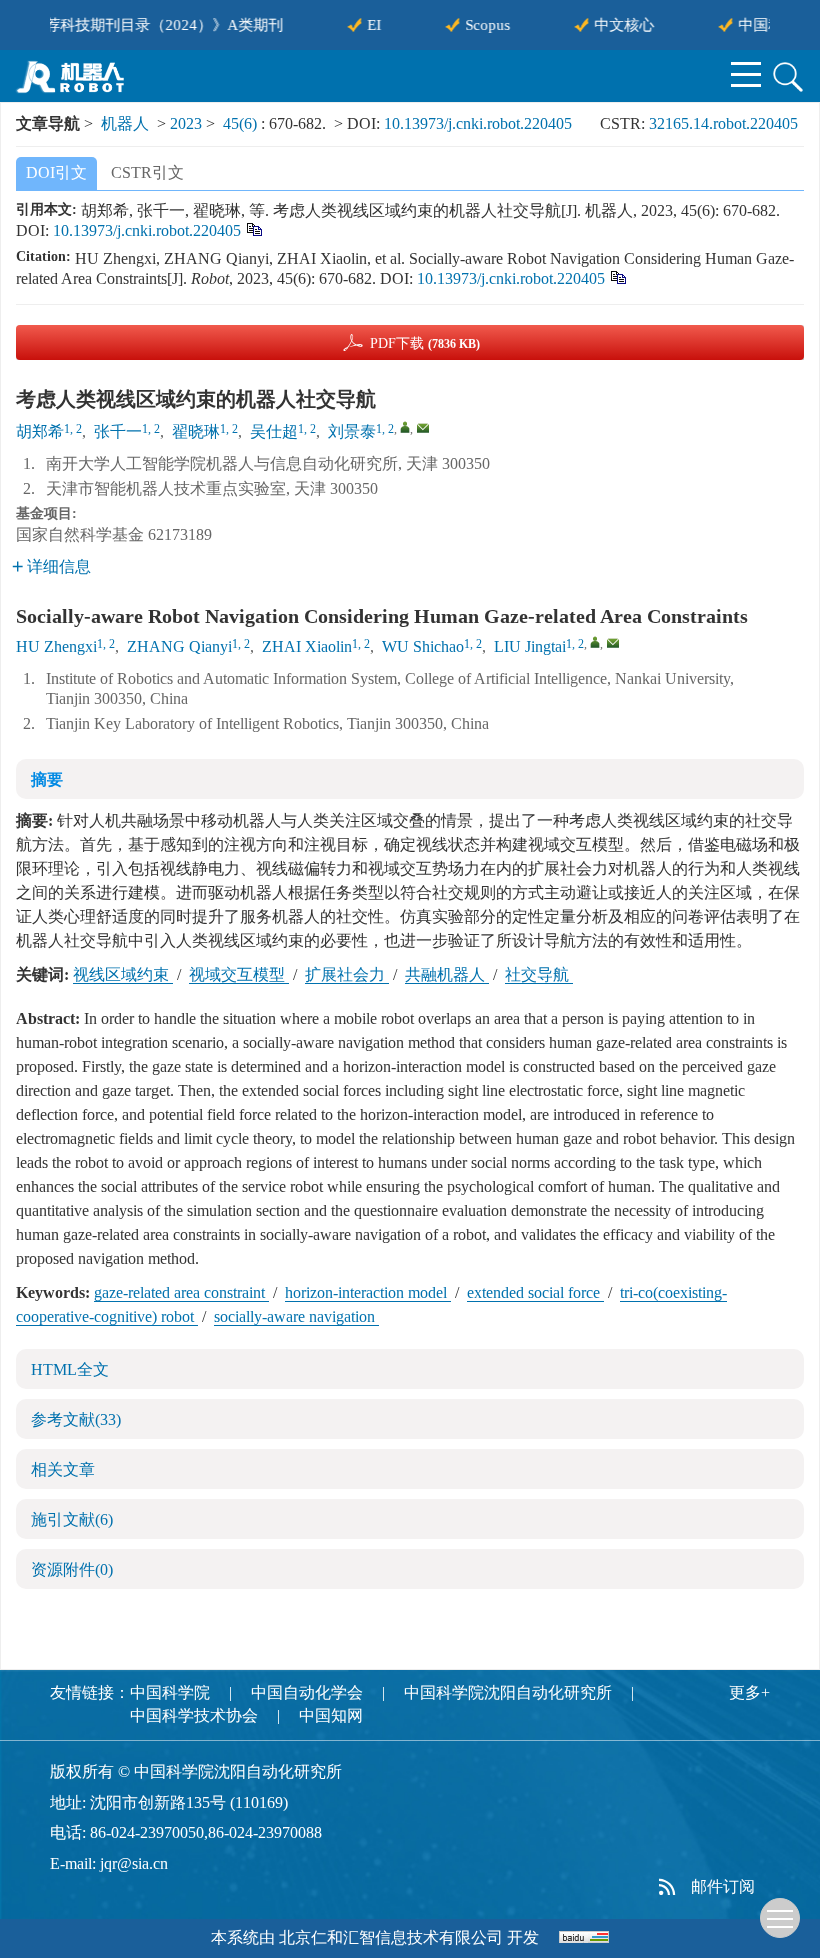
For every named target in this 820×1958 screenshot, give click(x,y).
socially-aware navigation (296, 1316)
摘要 (47, 779)
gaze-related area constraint (181, 1292)
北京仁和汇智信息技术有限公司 (391, 1937)
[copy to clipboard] (617, 275)
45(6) (242, 123)
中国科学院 (170, 1692)
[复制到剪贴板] (253, 227)
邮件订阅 (723, 1886)
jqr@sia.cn (134, 1863)
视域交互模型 (239, 974)
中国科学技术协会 (194, 1715)
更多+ (749, 1692)
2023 (186, 123)
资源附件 (72, 1569)
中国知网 (331, 1715)
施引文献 (72, 1519)
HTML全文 (70, 1369)
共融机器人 (447, 974)
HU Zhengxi (56, 646)
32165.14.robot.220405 (723, 123)
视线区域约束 (123, 974)
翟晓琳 (196, 431)
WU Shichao (423, 646)
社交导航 (539, 974)
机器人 (125, 123)
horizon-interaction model (368, 1292)
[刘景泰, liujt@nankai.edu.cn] (405, 427)
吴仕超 (274, 431)
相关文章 (63, 1469)
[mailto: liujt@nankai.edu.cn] (613, 643)
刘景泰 (352, 431)
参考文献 (76, 1419)
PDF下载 (425, 343)
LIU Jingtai (530, 646)
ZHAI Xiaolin (307, 646)
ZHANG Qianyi (179, 646)
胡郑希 (40, 431)
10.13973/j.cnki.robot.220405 (478, 123)
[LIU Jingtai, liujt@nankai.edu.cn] (595, 642)
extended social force (535, 1292)
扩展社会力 (347, 974)
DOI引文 (56, 172)
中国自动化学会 (307, 1692)
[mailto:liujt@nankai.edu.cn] (423, 428)
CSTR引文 (147, 172)
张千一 (118, 431)
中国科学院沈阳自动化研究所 (508, 1692)
